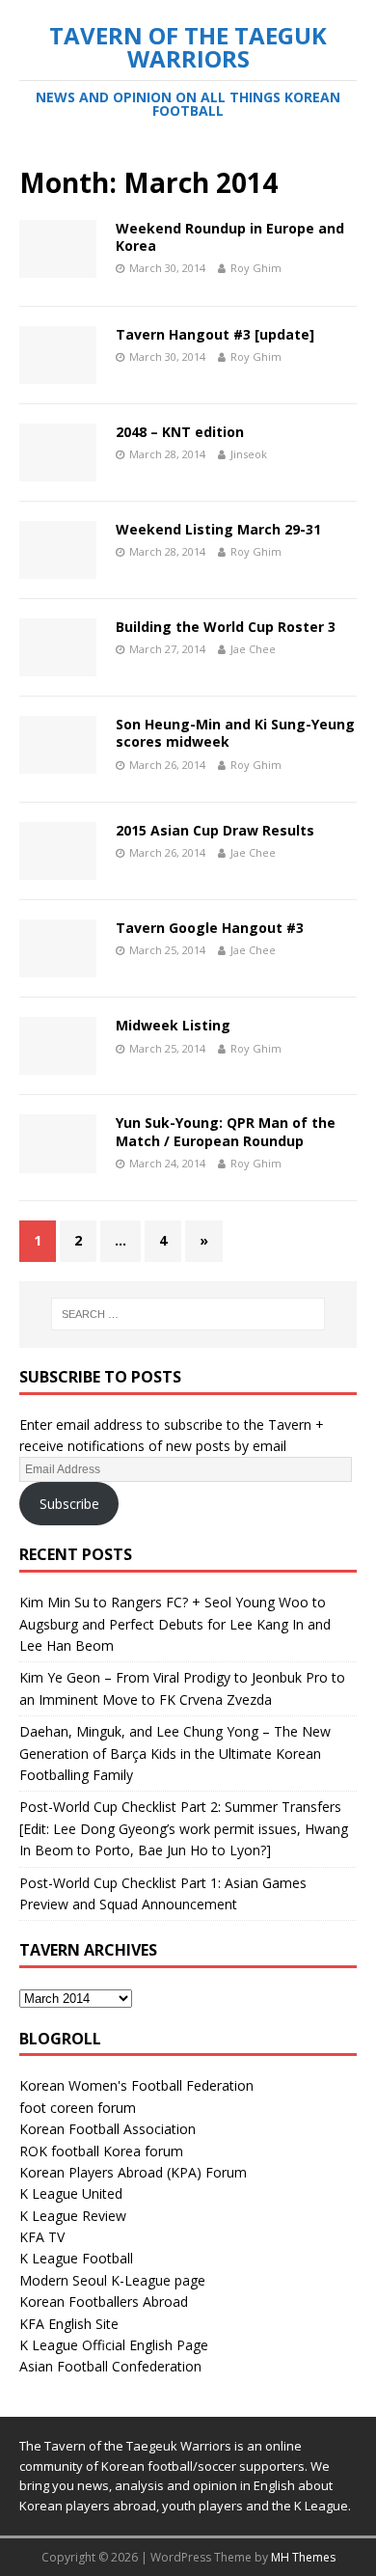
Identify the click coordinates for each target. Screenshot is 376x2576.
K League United (71, 2193)
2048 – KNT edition (180, 432)
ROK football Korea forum (101, 2151)
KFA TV (42, 2237)
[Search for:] (188, 1314)
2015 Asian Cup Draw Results (215, 830)
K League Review (73, 2216)
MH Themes (303, 2557)
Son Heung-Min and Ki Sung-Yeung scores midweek (235, 733)
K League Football (76, 2258)
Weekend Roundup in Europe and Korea (230, 237)
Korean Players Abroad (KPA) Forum (133, 2172)
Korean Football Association (107, 2129)
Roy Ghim (256, 268)
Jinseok (249, 454)
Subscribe (69, 1504)
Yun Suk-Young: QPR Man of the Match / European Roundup (226, 1131)
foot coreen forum (78, 2108)
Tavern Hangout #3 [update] (215, 334)
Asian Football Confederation (110, 2366)
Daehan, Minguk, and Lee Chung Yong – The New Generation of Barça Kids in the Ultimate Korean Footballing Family (175, 1753)
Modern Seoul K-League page (112, 2280)
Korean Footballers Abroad (104, 2302)
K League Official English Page (114, 2345)
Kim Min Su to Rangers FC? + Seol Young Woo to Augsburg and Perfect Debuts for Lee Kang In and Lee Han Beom (175, 1624)
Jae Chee (253, 649)
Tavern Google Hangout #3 (210, 928)
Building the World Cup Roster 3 (226, 627)
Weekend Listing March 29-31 (218, 529)
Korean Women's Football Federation (136, 2085)
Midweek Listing (173, 1025)
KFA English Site (69, 2324)
